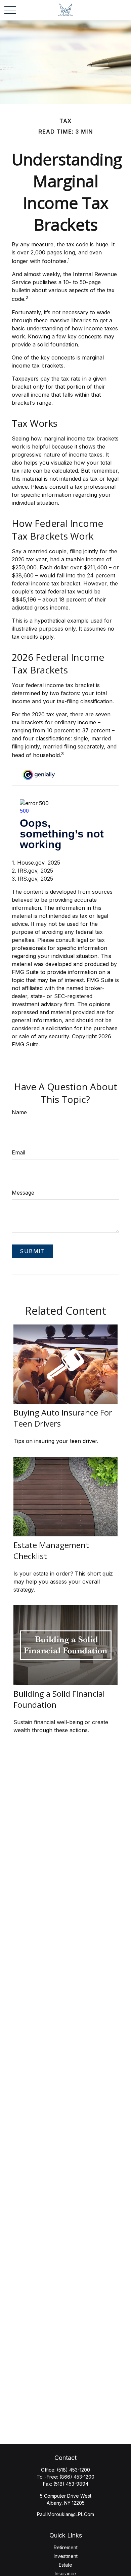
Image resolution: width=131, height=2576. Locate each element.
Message (23, 1193)
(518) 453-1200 (73, 2470)
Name (19, 1112)
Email (18, 1152)
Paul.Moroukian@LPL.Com (65, 2514)
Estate (65, 2565)
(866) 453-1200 (77, 2477)
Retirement (66, 2547)
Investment (66, 2556)
